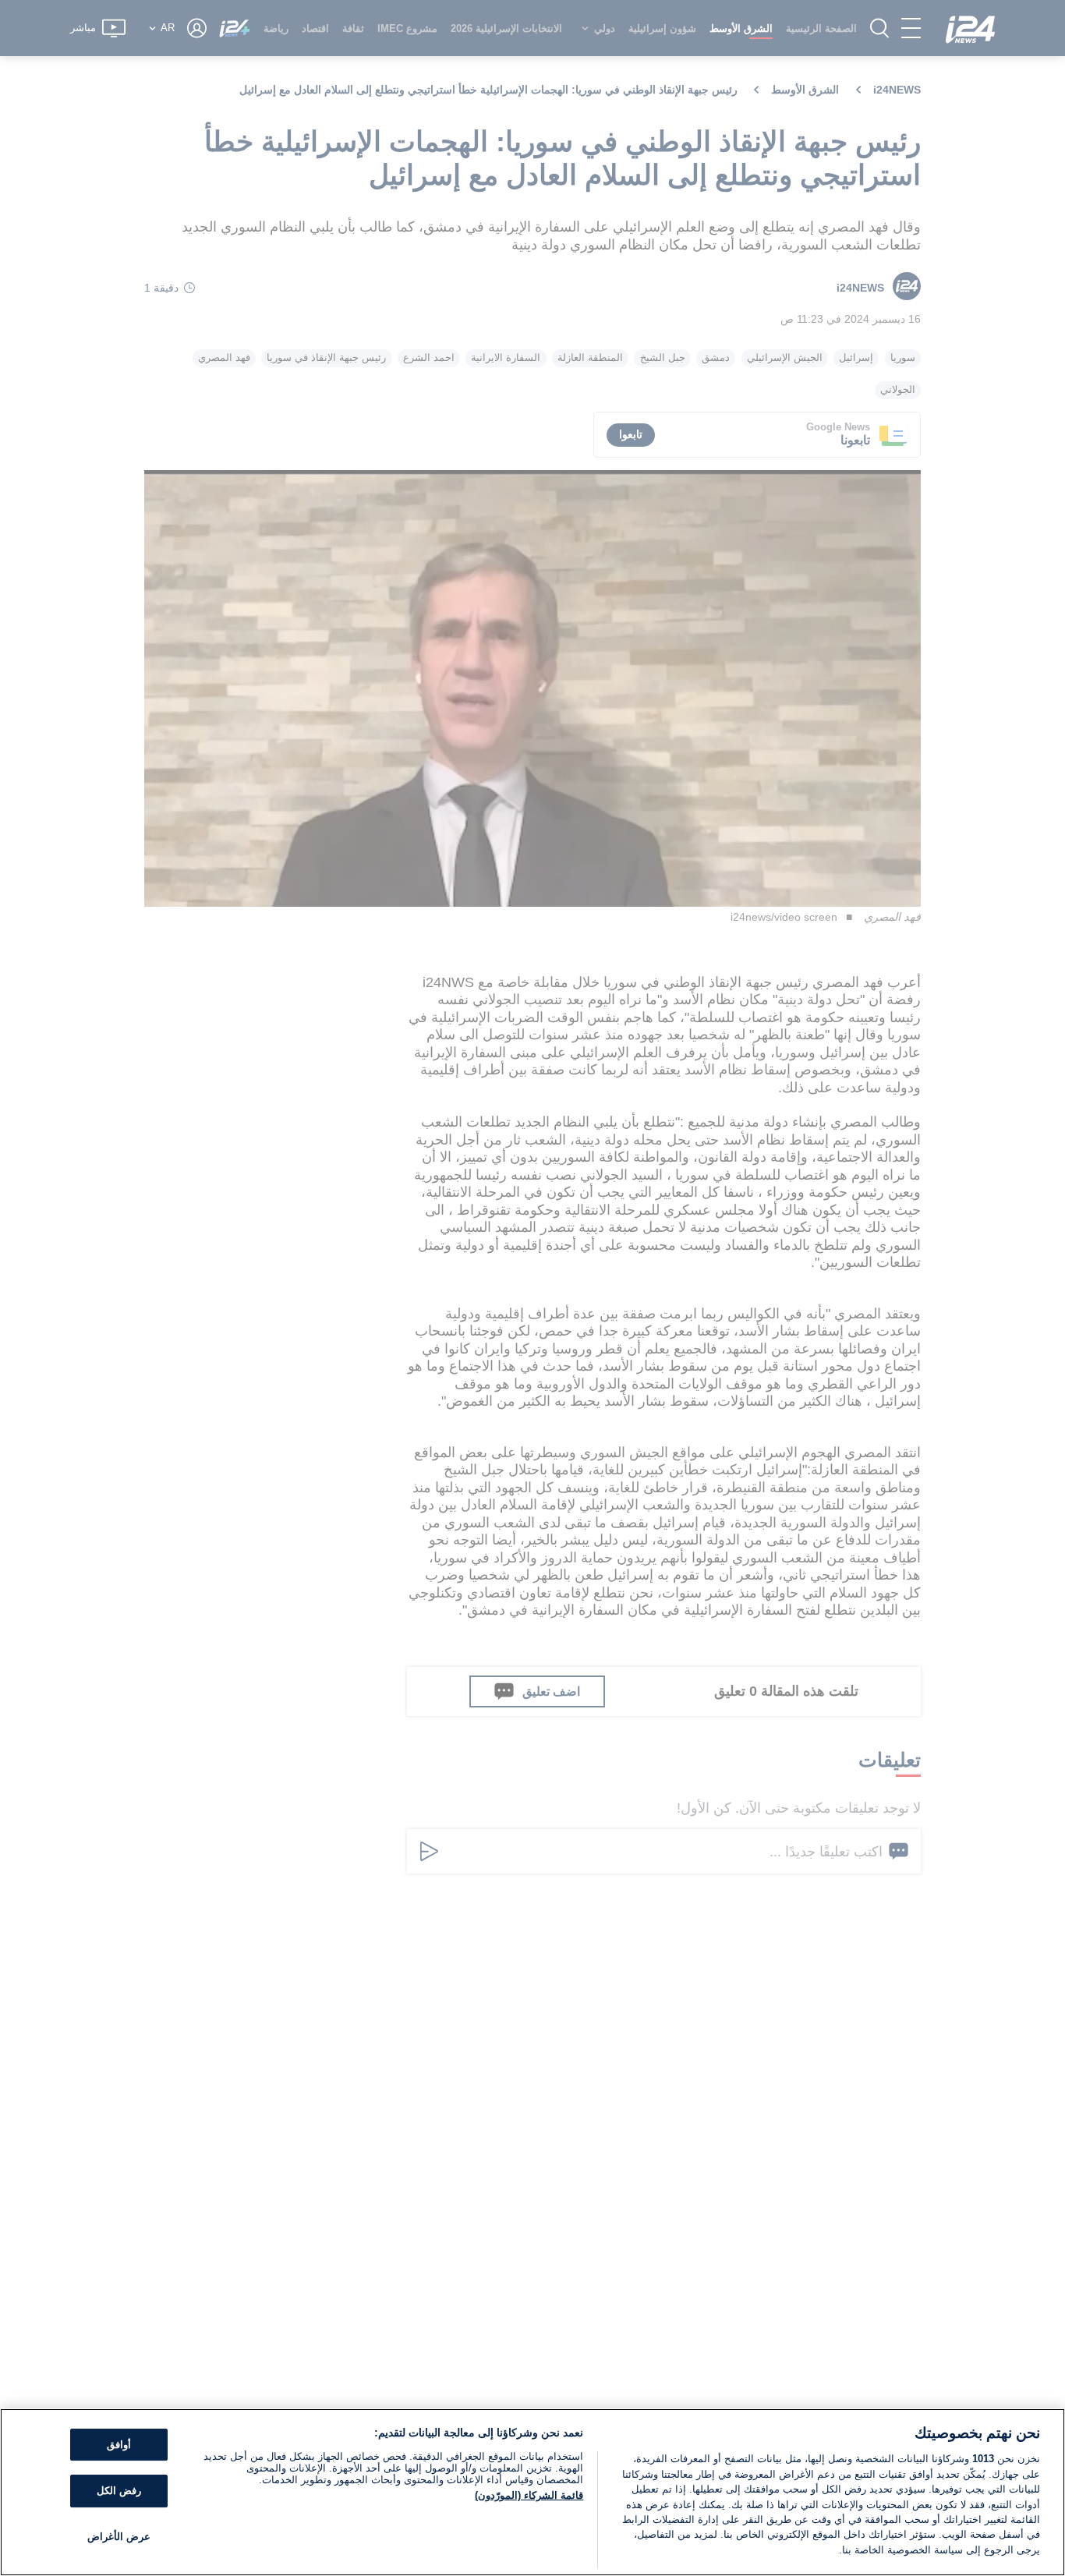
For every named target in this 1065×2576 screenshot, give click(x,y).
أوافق (119, 2445)
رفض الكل (119, 2491)
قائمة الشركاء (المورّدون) (529, 2495)
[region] (532, 2492)
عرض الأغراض (119, 2537)
